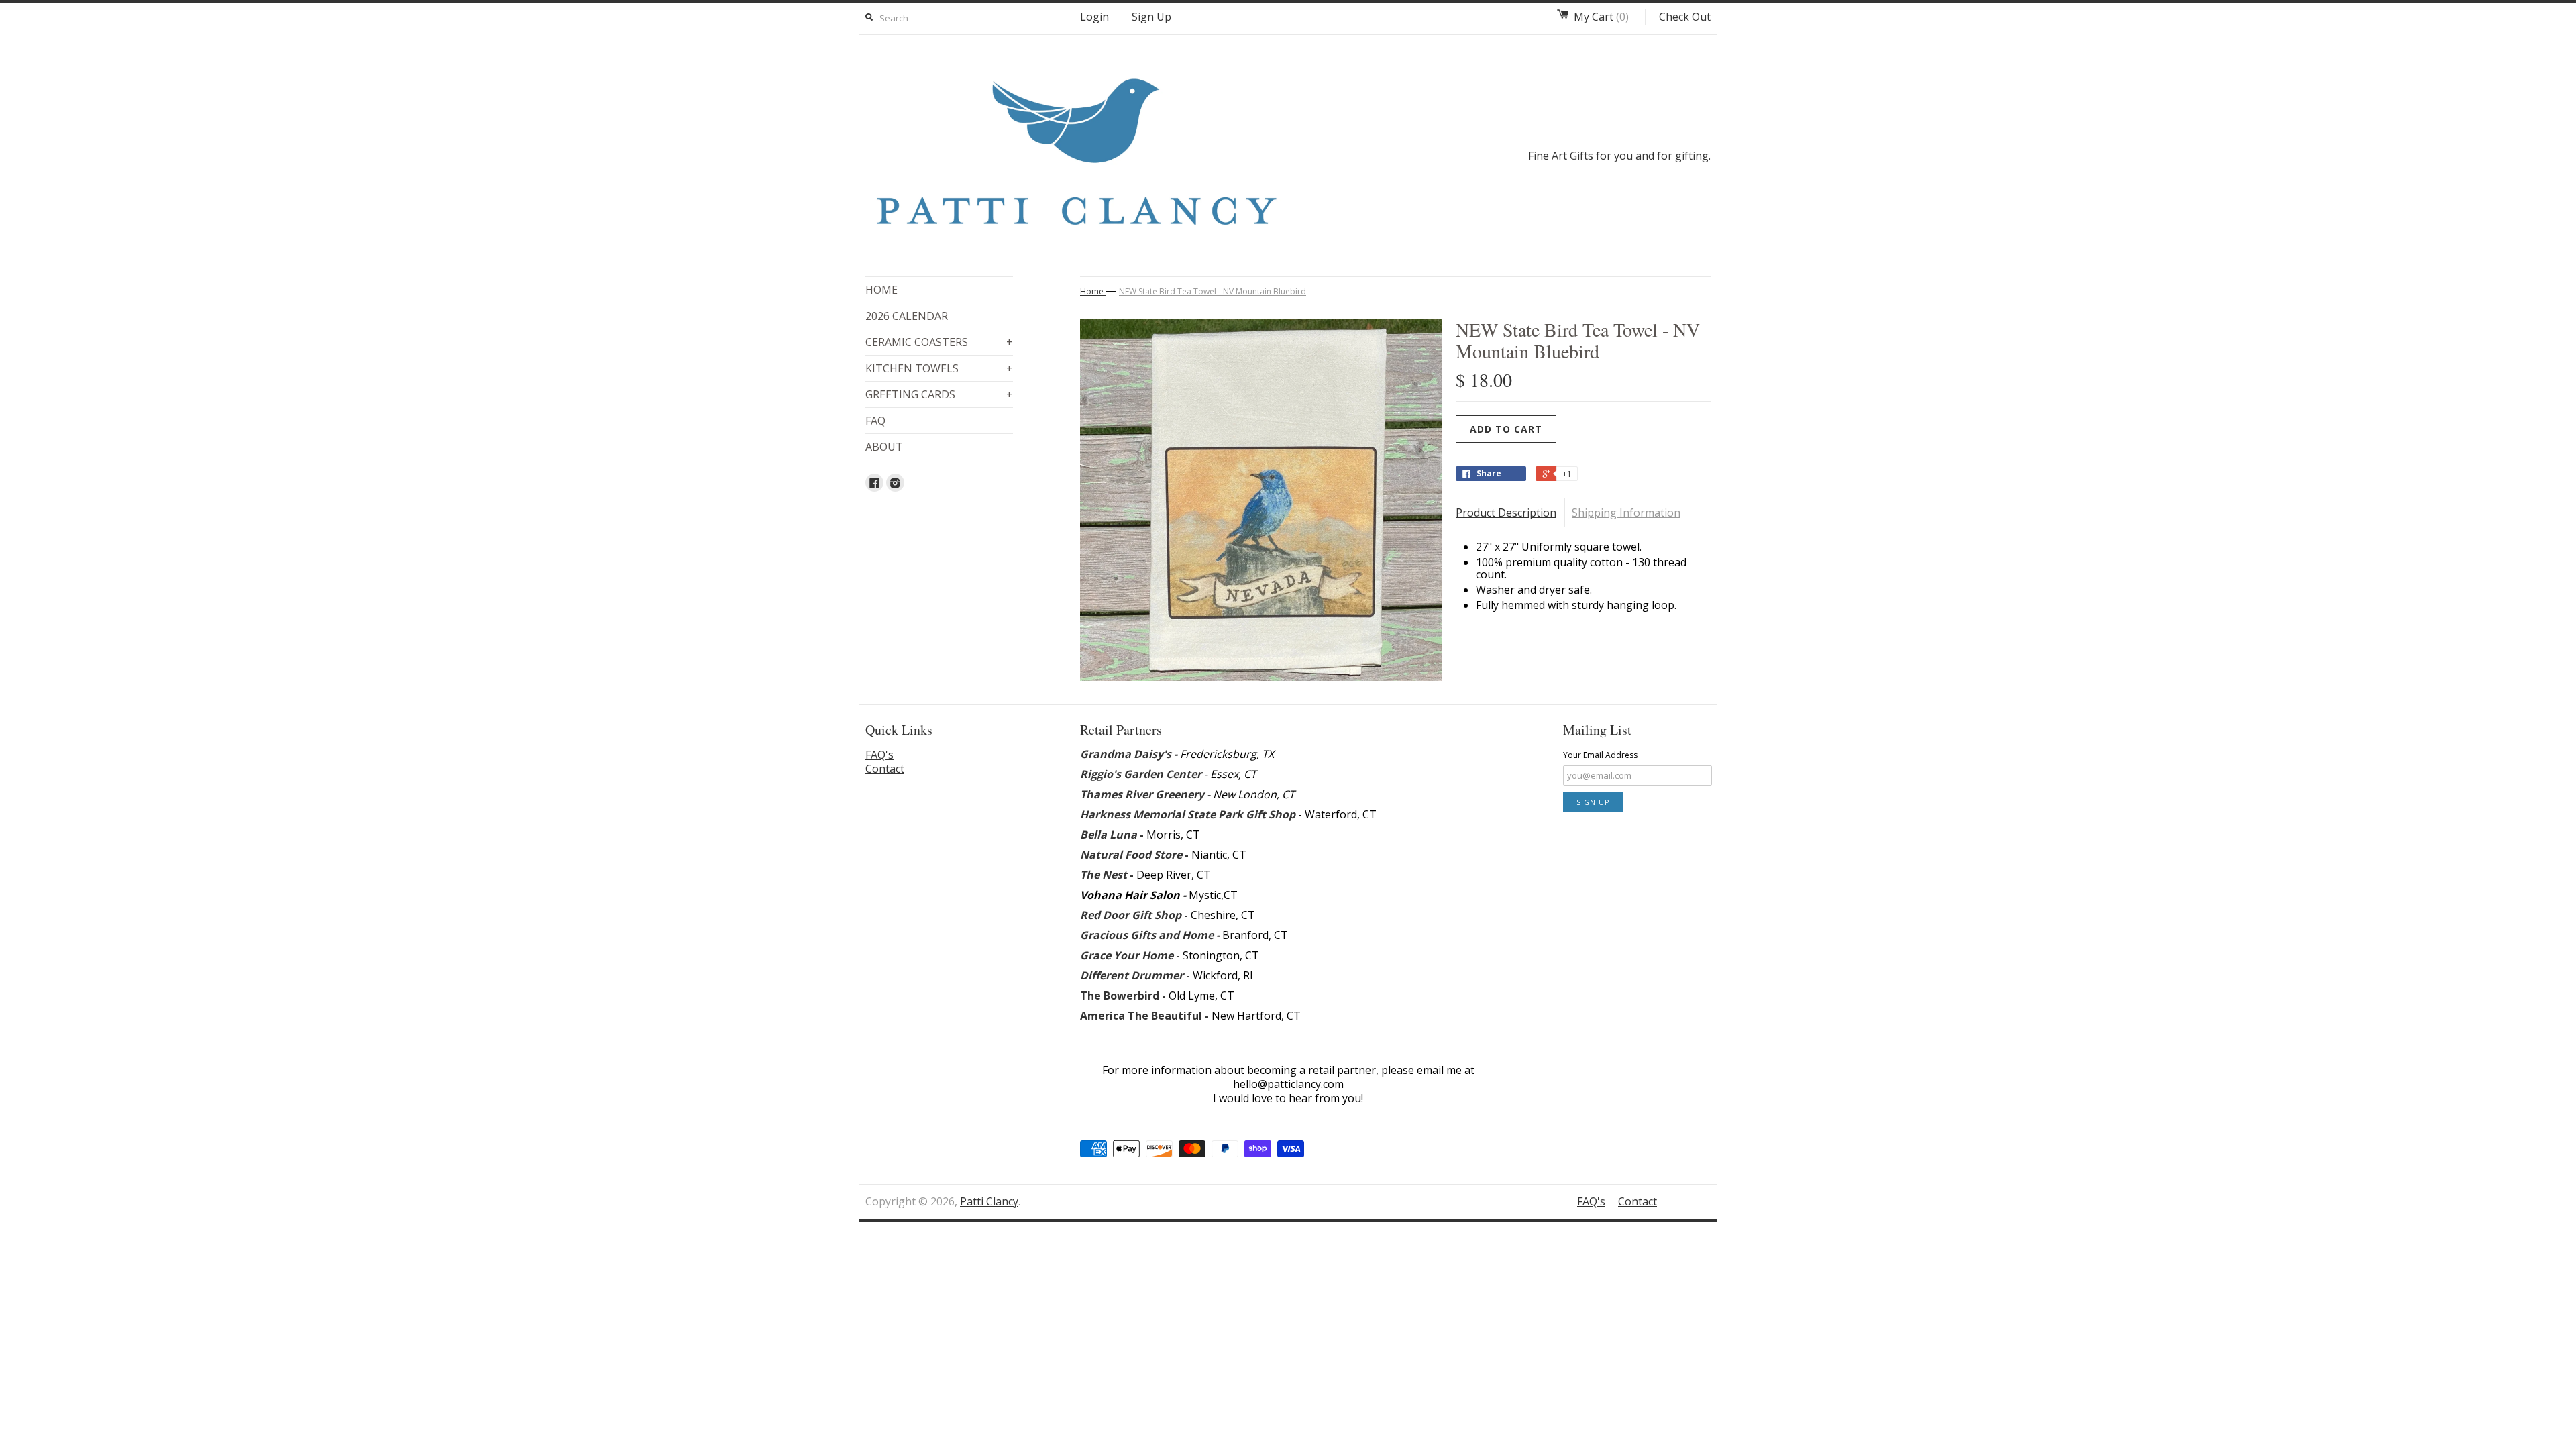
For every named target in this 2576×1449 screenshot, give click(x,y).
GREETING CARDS (939, 394)
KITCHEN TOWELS (939, 368)
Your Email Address (1600, 755)
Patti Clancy (989, 1201)
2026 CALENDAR (907, 316)
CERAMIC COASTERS (939, 342)
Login (1094, 17)
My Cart (1601, 17)
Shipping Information (1626, 513)
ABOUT (884, 447)
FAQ (875, 421)
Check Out (1685, 17)
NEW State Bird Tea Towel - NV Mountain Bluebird (1213, 291)
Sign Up (1151, 17)
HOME (881, 290)
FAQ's (879, 755)
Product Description (1506, 513)
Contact (885, 769)
